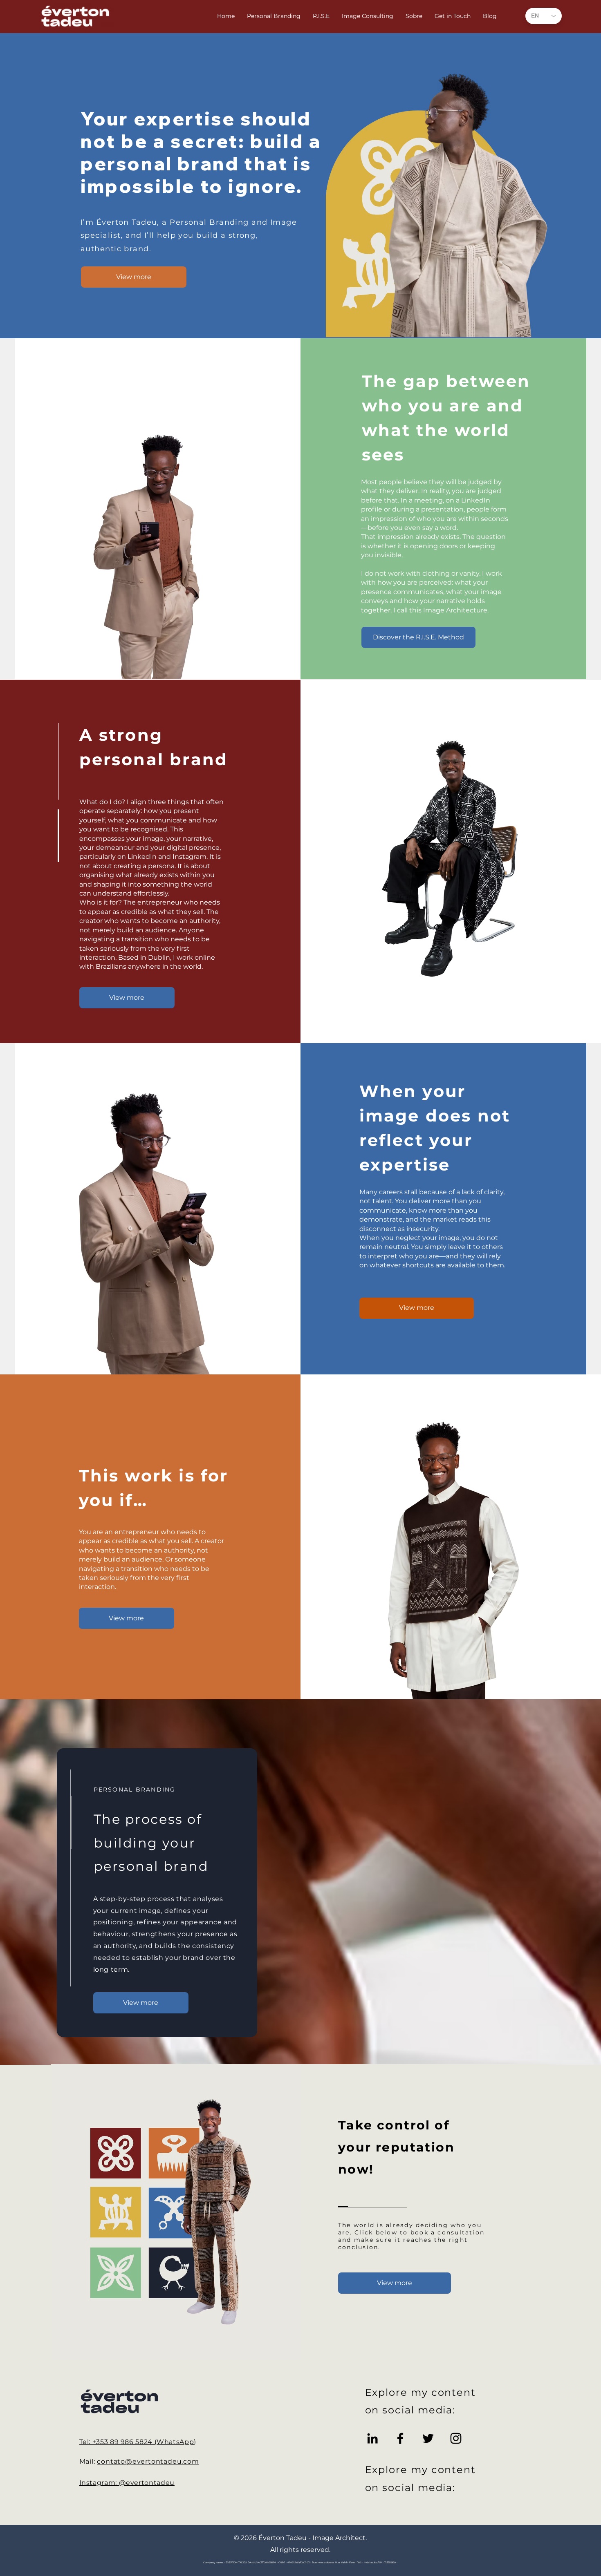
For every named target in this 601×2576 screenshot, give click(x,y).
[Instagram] (456, 2438)
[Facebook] (400, 2438)
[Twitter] (428, 2438)
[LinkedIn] (372, 2438)
